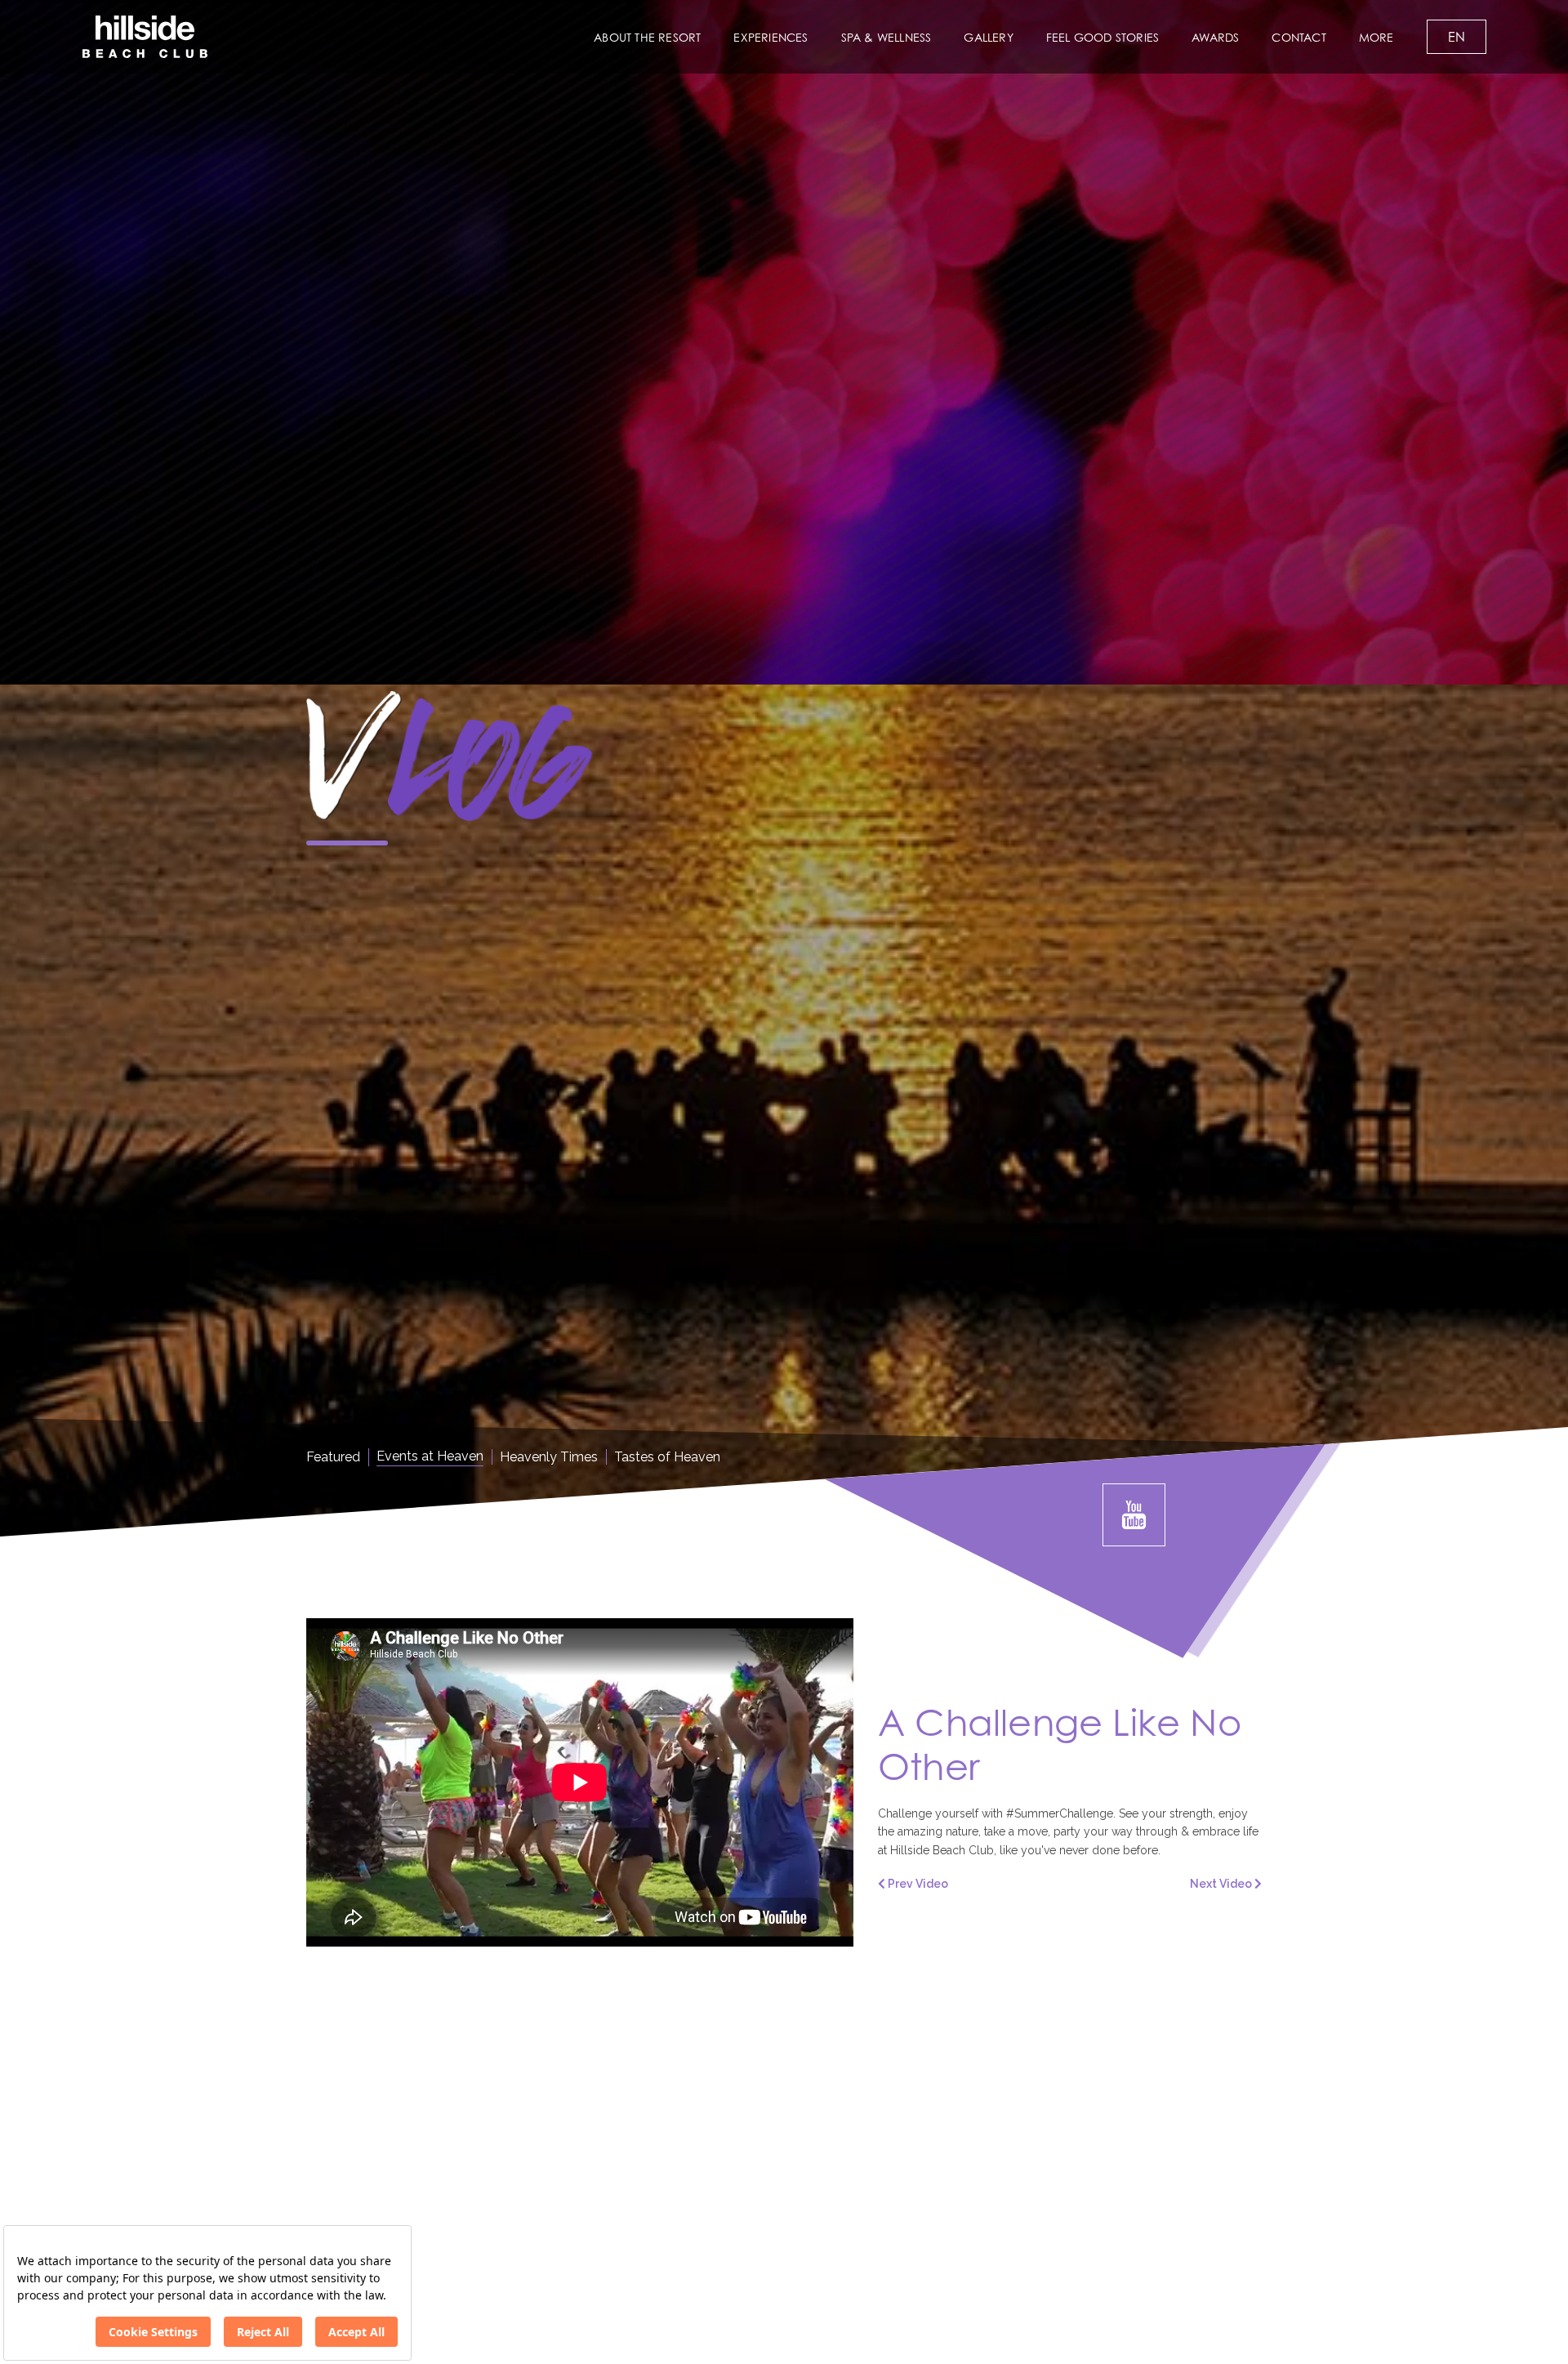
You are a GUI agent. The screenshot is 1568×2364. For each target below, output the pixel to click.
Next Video (1222, 1884)
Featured (333, 1457)
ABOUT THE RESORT (647, 37)
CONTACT (1298, 37)
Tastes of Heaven (667, 1457)
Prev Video (917, 1884)
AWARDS (1215, 37)
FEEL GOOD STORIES (1102, 37)
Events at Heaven (430, 1456)
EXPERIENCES (771, 37)
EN (1457, 37)
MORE (1376, 37)
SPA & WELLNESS (886, 37)
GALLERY (988, 37)
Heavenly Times (549, 1457)
